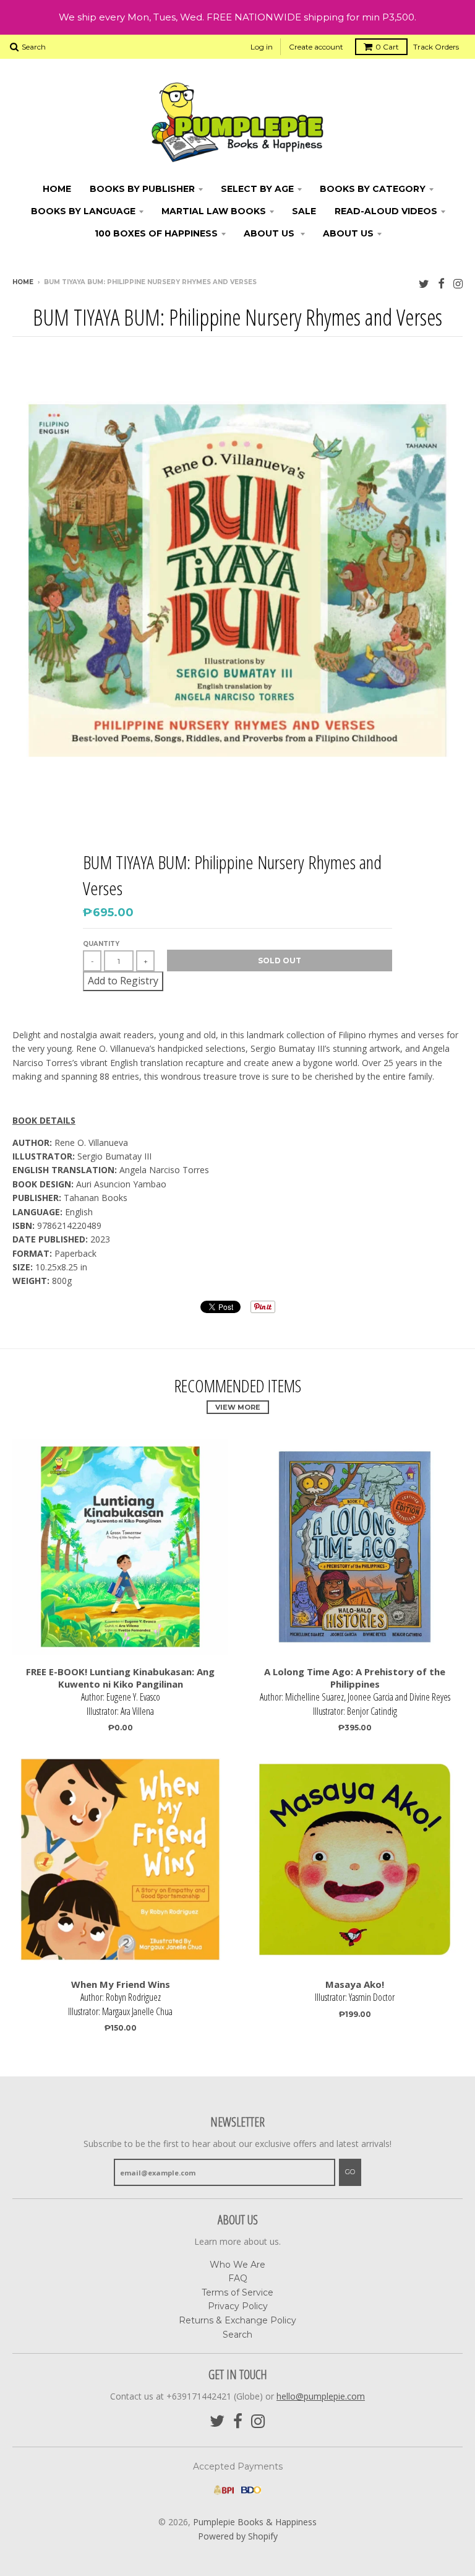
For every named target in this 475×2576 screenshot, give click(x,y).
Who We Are (237, 2265)
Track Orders (436, 47)
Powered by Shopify (238, 2536)
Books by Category (373, 189)
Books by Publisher (142, 189)
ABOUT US (270, 233)
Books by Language (83, 211)
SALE (304, 211)
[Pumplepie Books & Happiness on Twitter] (424, 283)
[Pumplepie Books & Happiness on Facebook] (441, 283)
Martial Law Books (214, 211)
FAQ (238, 2278)
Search (237, 2335)
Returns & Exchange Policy (237, 2320)
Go (350, 2172)
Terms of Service (237, 2292)
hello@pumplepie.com (321, 2396)
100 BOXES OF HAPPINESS (156, 233)
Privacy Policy (238, 2306)
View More (238, 1407)
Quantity (101, 944)
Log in (262, 47)
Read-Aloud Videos (386, 211)
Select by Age (257, 189)
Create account (316, 47)
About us (348, 233)
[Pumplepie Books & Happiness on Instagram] (458, 283)
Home (57, 189)
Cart (387, 47)
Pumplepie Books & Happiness (255, 2522)
